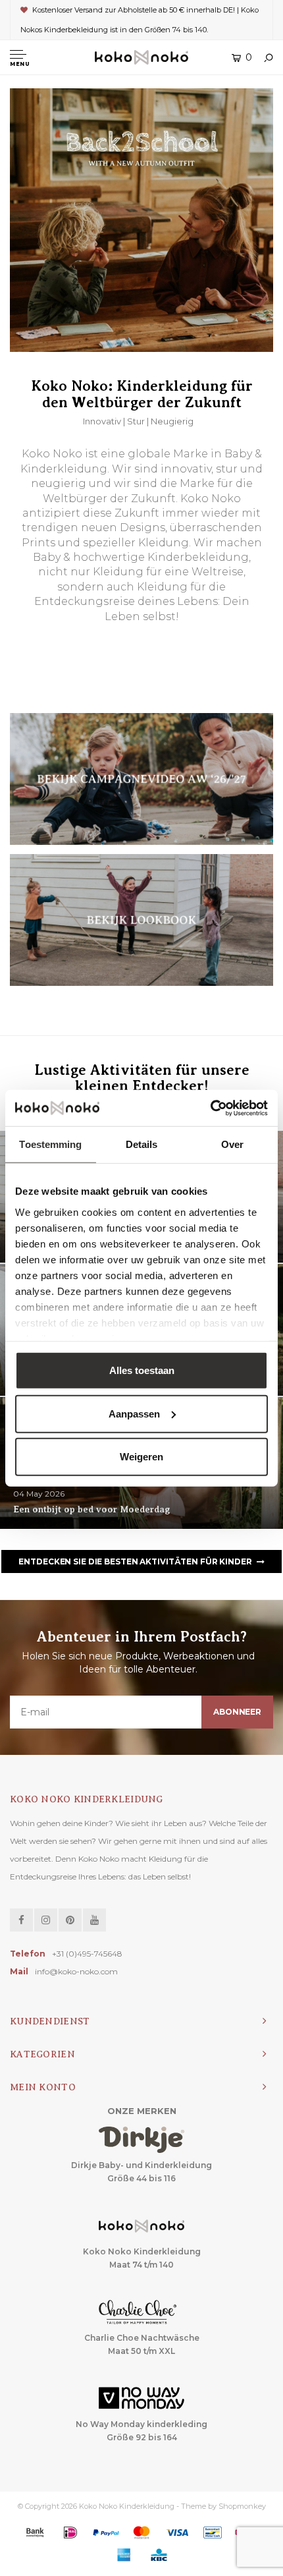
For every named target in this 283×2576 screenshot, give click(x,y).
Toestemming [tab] (50, 1144)
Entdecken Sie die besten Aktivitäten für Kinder (135, 1561)
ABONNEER (237, 1712)
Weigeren (141, 1457)
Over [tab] (232, 1144)
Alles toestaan (142, 1370)
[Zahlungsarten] (35, 2533)
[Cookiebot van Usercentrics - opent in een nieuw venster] (210, 1108)
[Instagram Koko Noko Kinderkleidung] (46, 1920)
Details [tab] (142, 1144)
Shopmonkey (242, 2506)
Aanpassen (134, 1413)
